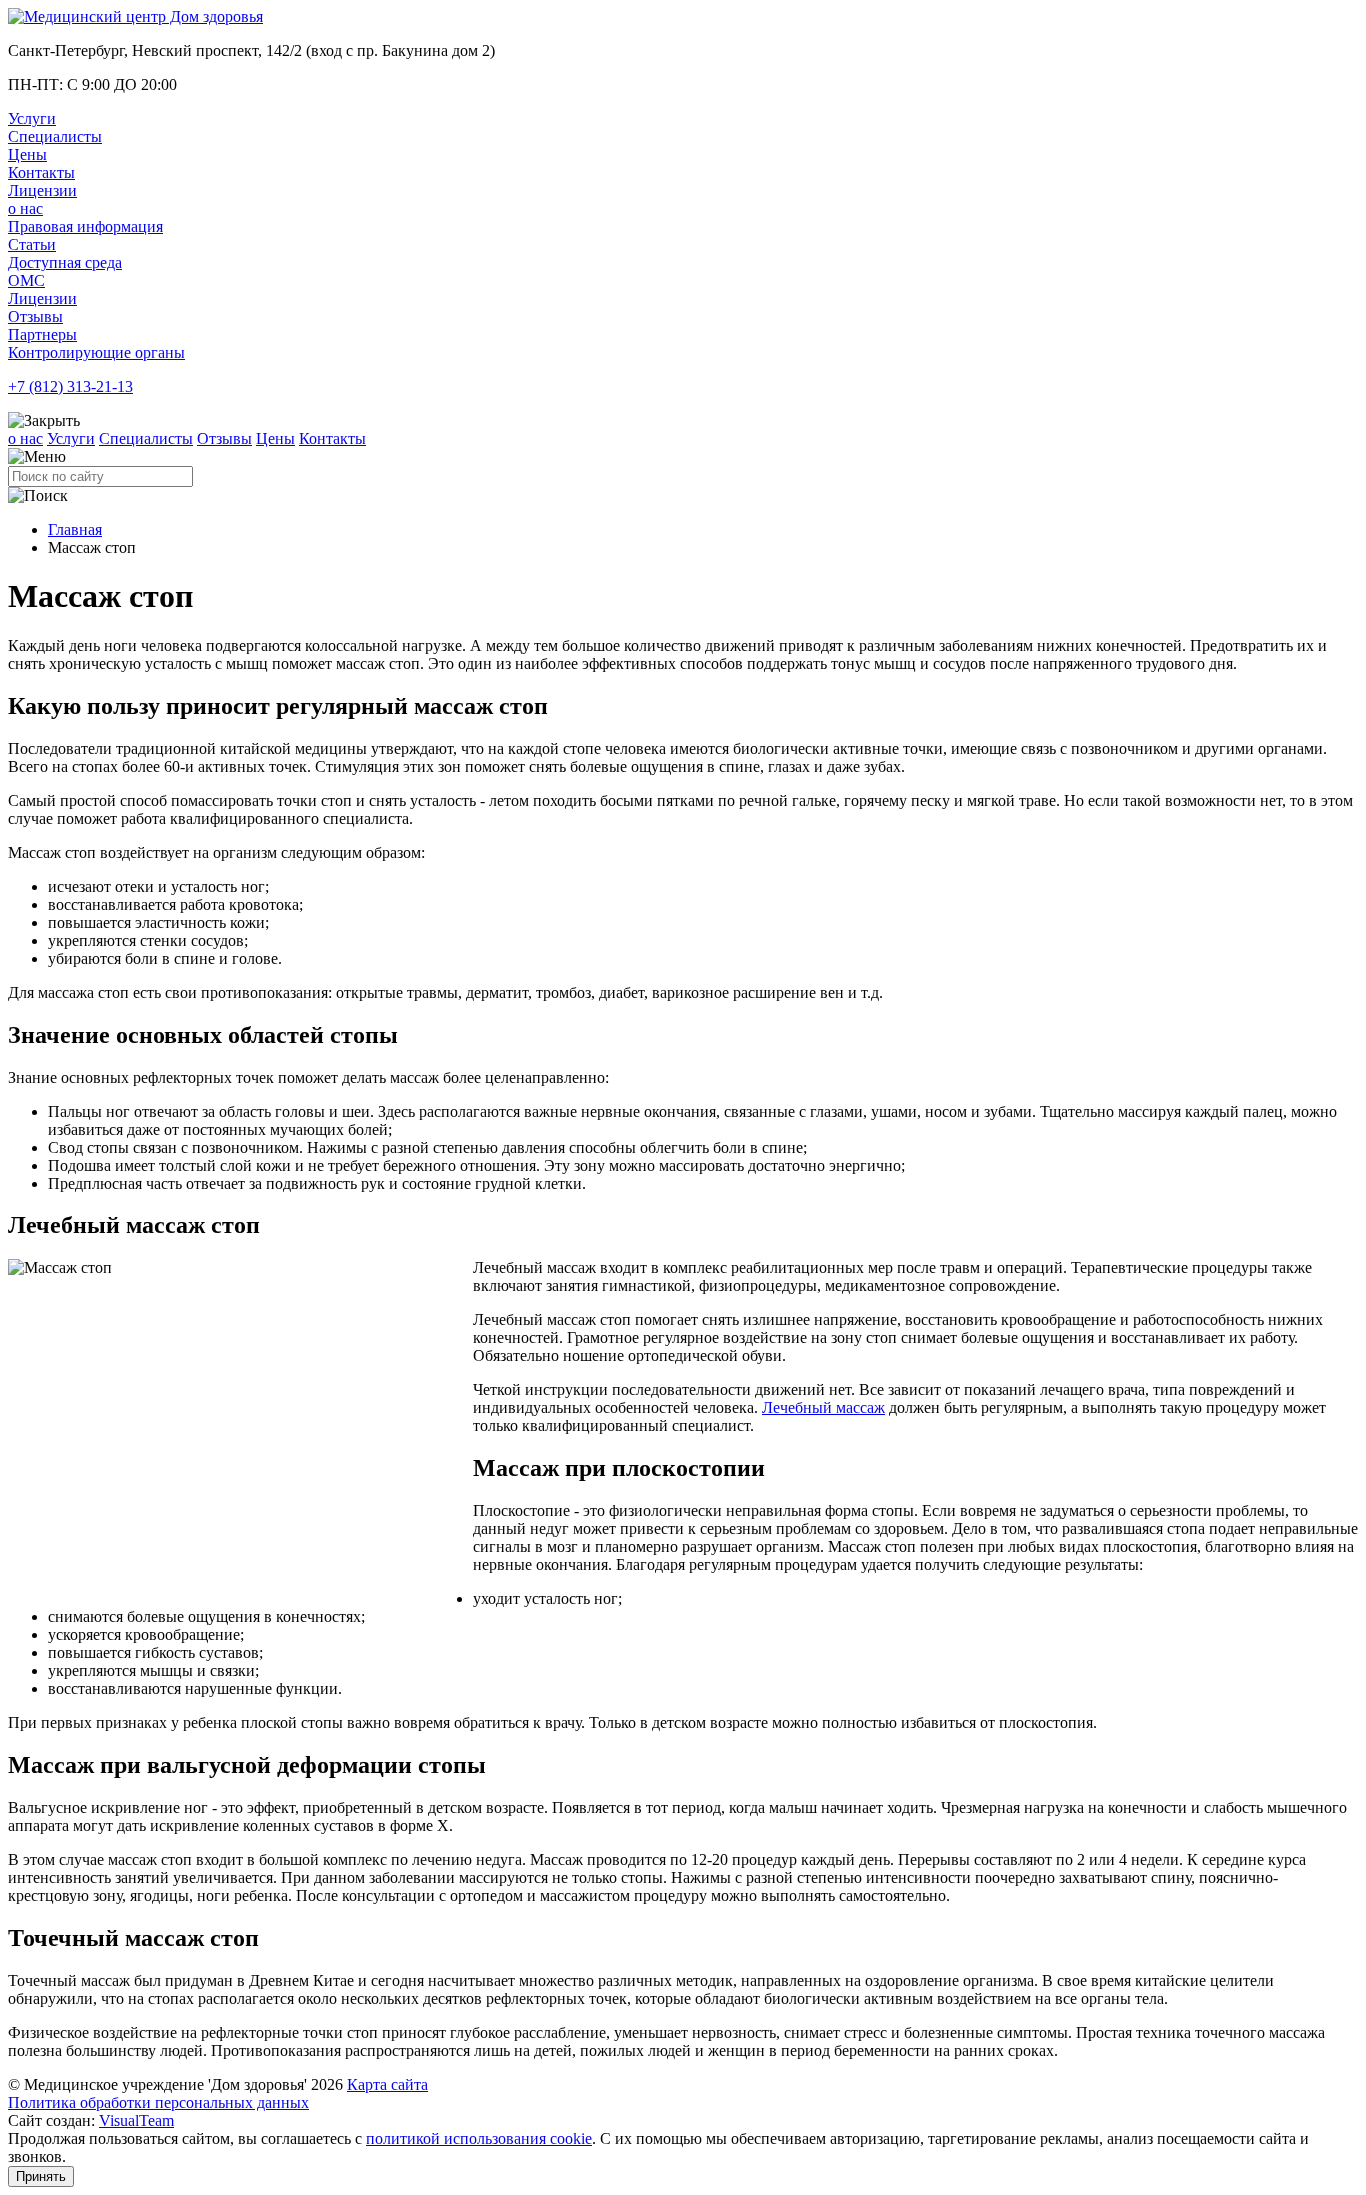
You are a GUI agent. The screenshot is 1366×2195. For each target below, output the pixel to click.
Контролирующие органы (96, 352)
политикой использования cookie (479, 2138)
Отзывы (35, 316)
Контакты (41, 172)
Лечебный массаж (823, 1407)
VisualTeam (136, 2120)
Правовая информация (85, 226)
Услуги (32, 118)
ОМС (26, 280)
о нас (25, 208)
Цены (27, 154)
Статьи (32, 244)
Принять (41, 2176)
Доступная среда (65, 262)
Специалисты (55, 136)
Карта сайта (387, 2084)
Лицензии (42, 190)
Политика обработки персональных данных (158, 2102)
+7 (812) (70, 386)
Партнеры (42, 334)
